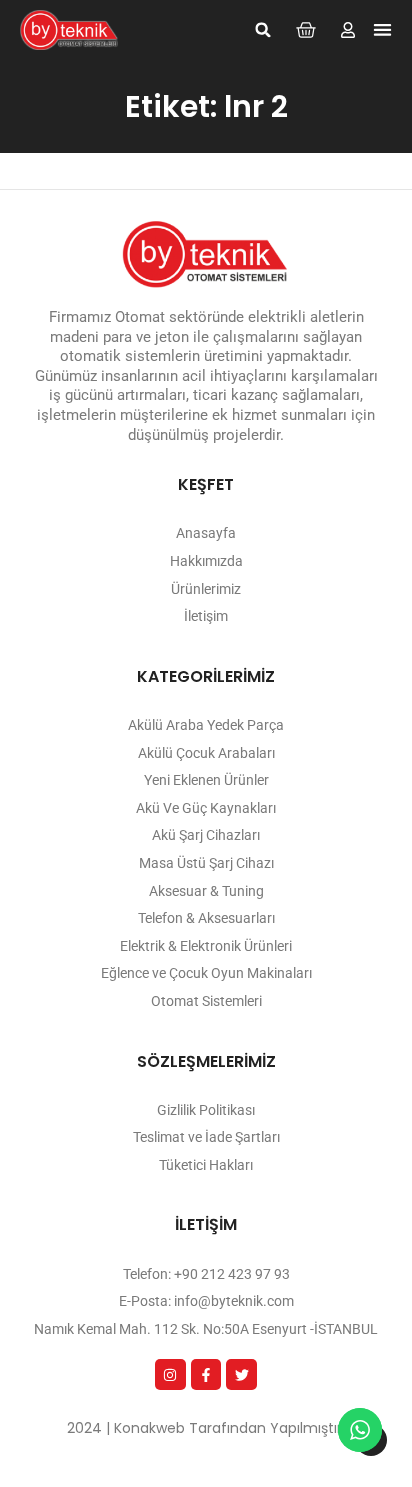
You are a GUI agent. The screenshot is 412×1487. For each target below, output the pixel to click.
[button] (263, 30)
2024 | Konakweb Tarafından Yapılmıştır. (206, 1428)
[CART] (306, 30)
